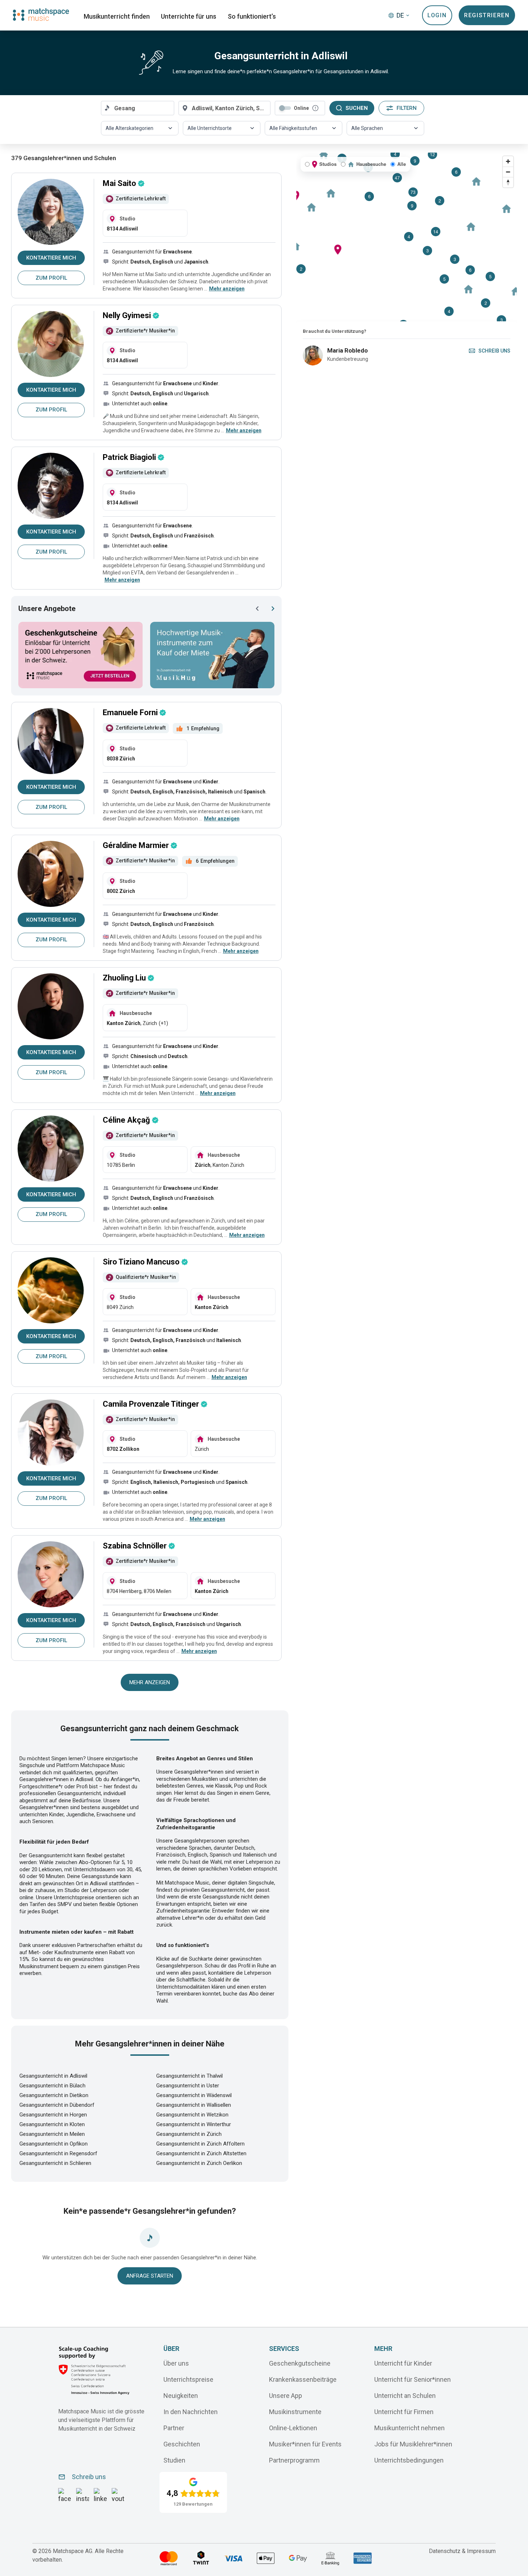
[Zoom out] (508, 172)
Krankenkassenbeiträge (303, 2379)
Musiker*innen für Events (305, 2444)
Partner (174, 2428)
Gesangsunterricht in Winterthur (194, 2124)
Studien (174, 2460)
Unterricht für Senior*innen (413, 2379)
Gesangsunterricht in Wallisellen (194, 2105)
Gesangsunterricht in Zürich (189, 2134)
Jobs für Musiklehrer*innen (413, 2444)
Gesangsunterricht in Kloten (52, 2124)
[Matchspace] (41, 15)
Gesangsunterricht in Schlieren (55, 2163)
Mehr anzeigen (150, 1682)
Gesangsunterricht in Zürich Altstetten (201, 2153)
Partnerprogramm (294, 2460)
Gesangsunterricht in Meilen (52, 2134)
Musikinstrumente (295, 2412)
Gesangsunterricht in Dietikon (54, 2095)
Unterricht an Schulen (405, 2396)
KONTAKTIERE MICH (51, 258)
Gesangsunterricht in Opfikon (54, 2144)
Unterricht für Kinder (403, 2363)
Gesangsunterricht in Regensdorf (58, 2153)
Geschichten (182, 2444)
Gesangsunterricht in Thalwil (189, 2076)
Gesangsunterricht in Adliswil (53, 2076)
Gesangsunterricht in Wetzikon (192, 2115)
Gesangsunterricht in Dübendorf (57, 2105)
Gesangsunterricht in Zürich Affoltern (200, 2144)
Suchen (357, 108)
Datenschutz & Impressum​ (462, 2551)
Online (301, 108)
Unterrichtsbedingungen (409, 2460)
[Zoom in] (508, 161)
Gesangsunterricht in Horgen (53, 2115)
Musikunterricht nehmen (409, 2428)
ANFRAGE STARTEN (150, 2276)
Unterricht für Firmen (404, 2412)
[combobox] (138, 108)
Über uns (176, 2363)
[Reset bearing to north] (508, 182)
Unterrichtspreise (188, 2379)
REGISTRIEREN (487, 15)
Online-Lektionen (293, 2428)
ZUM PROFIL (51, 278)
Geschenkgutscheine (300, 2363)
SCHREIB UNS (494, 351)
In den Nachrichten (191, 2412)
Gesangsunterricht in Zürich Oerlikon (199, 2163)
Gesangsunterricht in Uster (188, 2086)
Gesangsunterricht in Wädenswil (194, 2095)
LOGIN (437, 15)
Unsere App (286, 2396)
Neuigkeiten (181, 2396)
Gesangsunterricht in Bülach (52, 2086)
